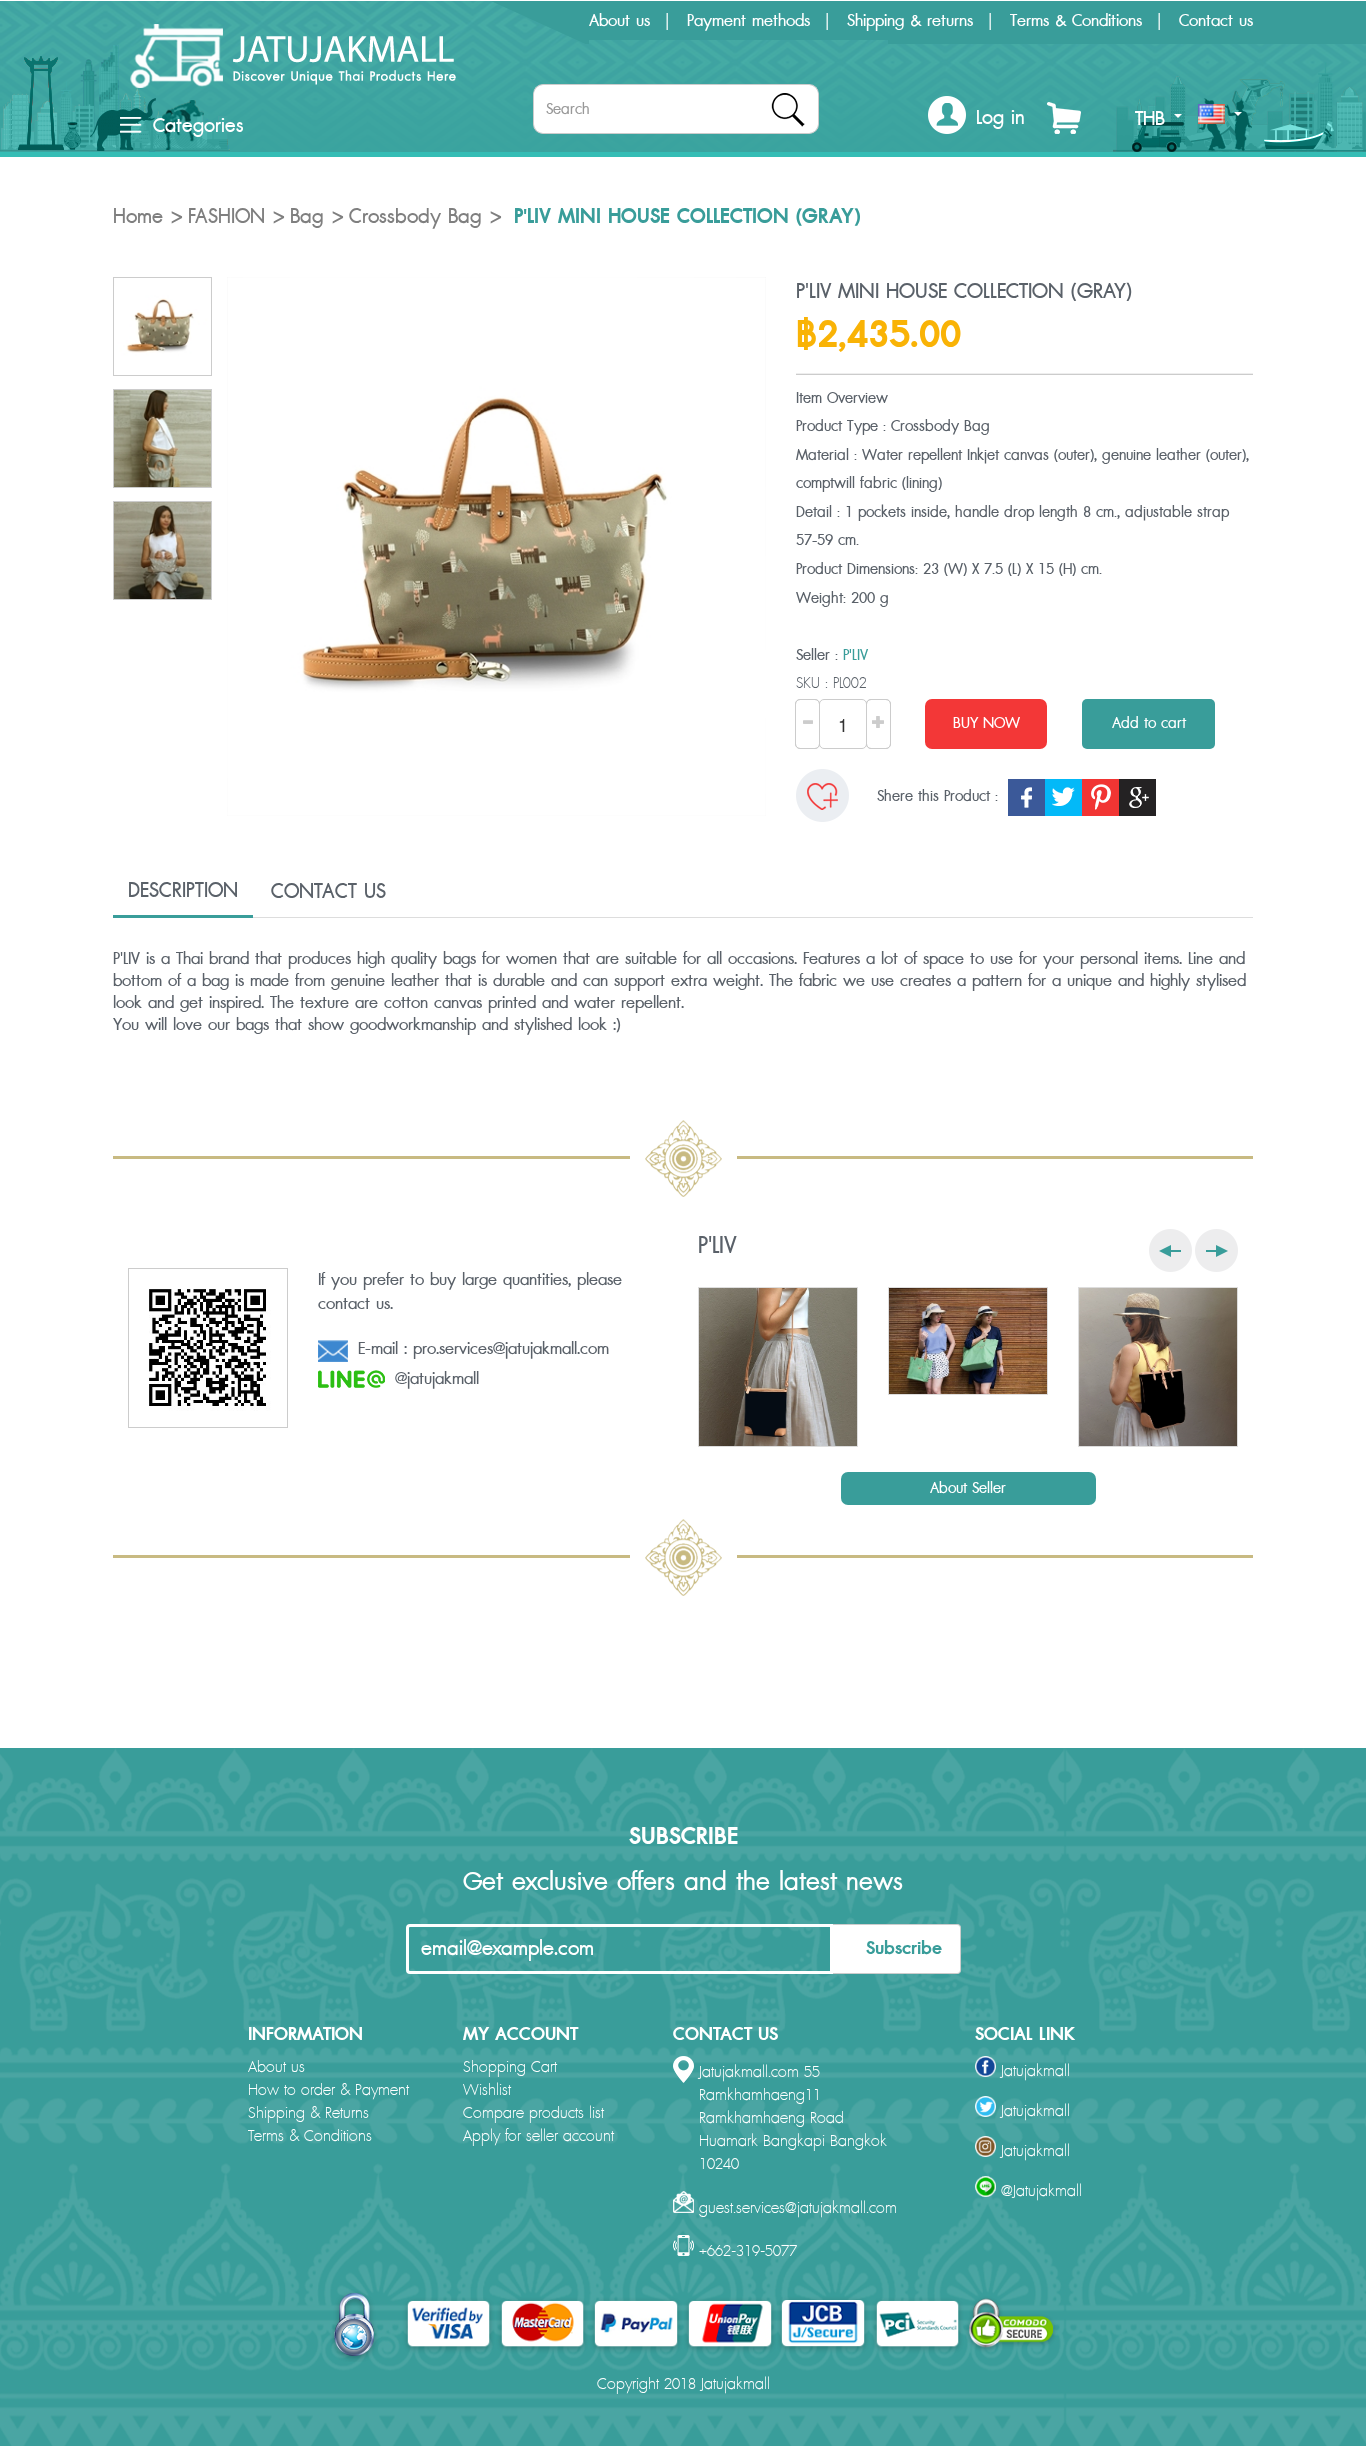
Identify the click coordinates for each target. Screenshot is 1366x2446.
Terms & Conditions (1076, 21)
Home (138, 217)
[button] (976, 118)
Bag (307, 217)
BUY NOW (986, 723)
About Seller (968, 1488)
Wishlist (487, 2090)
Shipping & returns (910, 21)
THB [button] (1153, 119)
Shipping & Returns (308, 2113)
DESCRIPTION (183, 891)
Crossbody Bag (415, 217)
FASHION (226, 217)
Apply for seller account (538, 2136)
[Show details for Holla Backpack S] (1158, 1367)
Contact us (1216, 21)
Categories (198, 126)
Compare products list (533, 2113)
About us (619, 21)
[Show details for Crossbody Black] (778, 1367)
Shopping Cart (510, 2067)
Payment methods (748, 21)
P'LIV (855, 655)
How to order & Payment (328, 2090)
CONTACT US (328, 892)
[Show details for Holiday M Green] (968, 1340)
